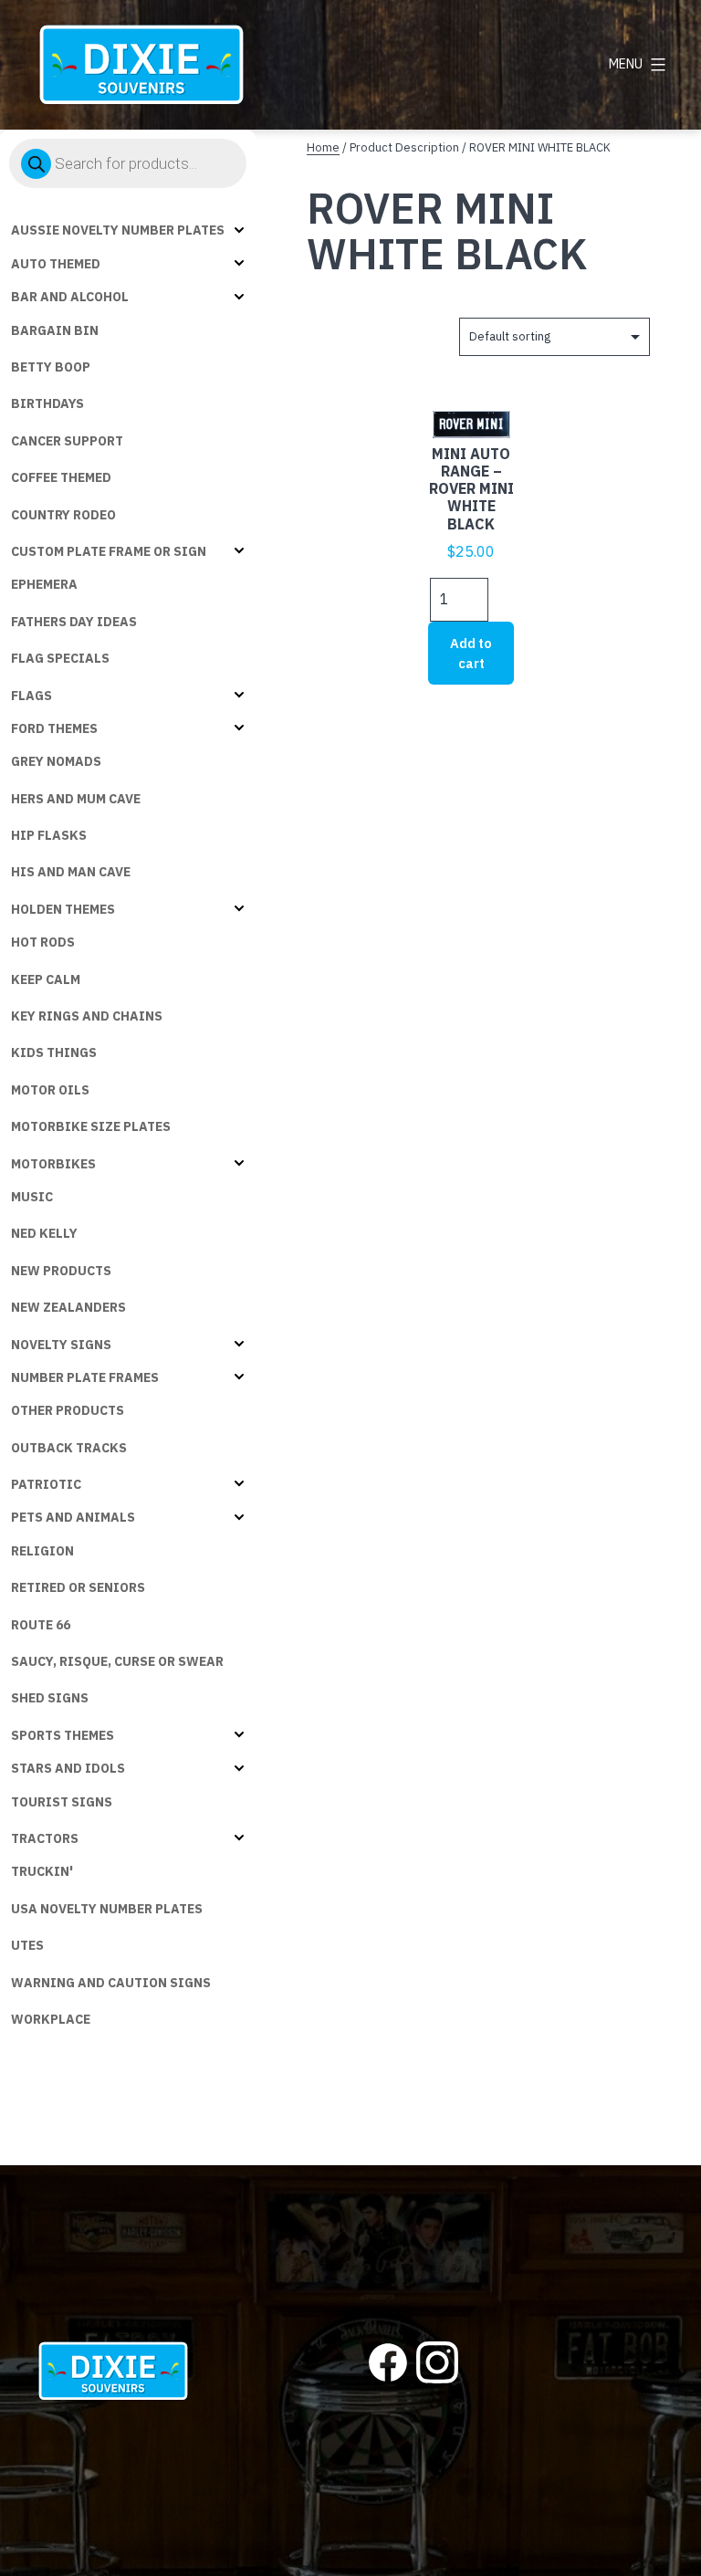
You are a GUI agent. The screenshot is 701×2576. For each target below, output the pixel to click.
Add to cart (471, 653)
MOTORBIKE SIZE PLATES (91, 1126)
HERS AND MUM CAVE (76, 799)
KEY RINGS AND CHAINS (87, 1016)
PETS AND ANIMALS (73, 1517)
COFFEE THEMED (61, 477)
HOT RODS (43, 942)
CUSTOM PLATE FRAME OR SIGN (109, 551)
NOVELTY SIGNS (61, 1345)
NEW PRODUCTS (61, 1271)
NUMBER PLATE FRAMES (85, 1377)
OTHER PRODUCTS (68, 1410)
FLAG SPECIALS (60, 658)
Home (323, 147)
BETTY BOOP (51, 367)
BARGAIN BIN (55, 330)
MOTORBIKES (53, 1164)
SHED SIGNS (50, 1698)
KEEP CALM (46, 979)
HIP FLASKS (49, 835)
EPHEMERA (44, 584)
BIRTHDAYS (47, 403)
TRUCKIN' (42, 1871)
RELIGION (42, 1551)
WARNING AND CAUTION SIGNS (111, 1983)
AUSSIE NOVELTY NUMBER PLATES (118, 230)
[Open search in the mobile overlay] (128, 163)
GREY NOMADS (56, 761)
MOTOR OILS (50, 1090)
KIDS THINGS (54, 1052)
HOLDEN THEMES (63, 909)
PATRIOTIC (46, 1484)
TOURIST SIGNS (62, 1802)
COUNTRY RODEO (63, 515)
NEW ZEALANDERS (68, 1307)
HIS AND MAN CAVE (71, 872)
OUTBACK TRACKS (69, 1448)
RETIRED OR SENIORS (78, 1587)
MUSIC (32, 1197)
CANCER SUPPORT (67, 441)
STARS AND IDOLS (68, 1768)
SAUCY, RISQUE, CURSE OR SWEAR (117, 1661)
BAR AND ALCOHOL (70, 297)
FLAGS (31, 696)
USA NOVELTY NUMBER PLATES (107, 1909)
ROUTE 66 (41, 1625)
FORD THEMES (54, 728)
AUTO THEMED (56, 264)
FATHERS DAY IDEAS (74, 622)
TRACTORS (45, 1838)
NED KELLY (44, 1233)
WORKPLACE (51, 2019)
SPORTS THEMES (63, 1735)
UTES (27, 1945)
